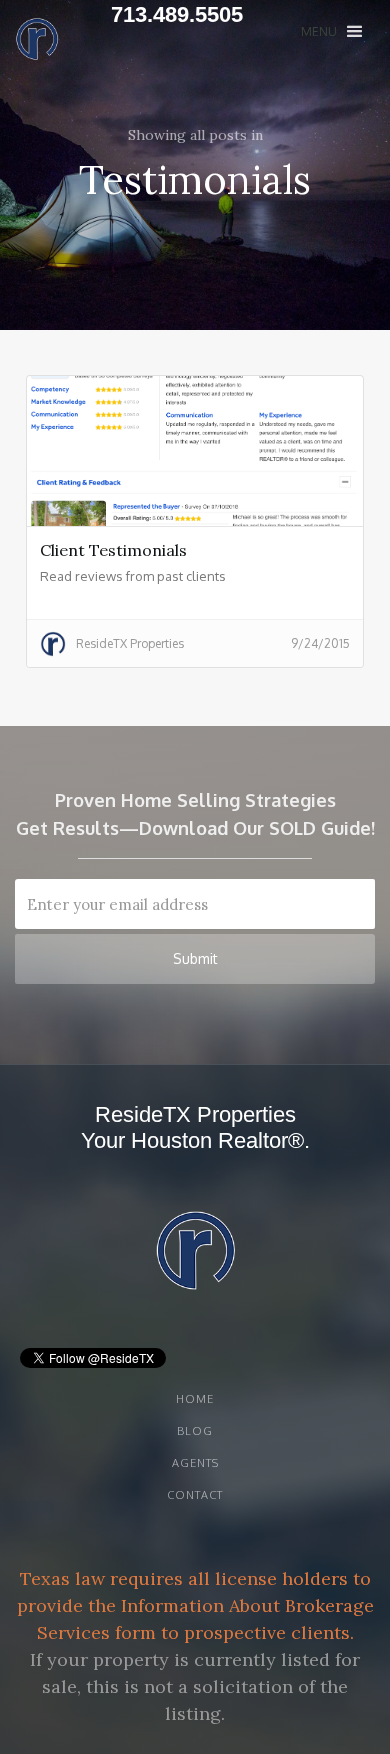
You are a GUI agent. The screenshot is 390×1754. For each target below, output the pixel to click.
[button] (331, 31)
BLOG (195, 1431)
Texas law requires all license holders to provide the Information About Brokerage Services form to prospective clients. (195, 1605)
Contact (195, 1495)
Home (195, 1399)
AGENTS (195, 1463)
